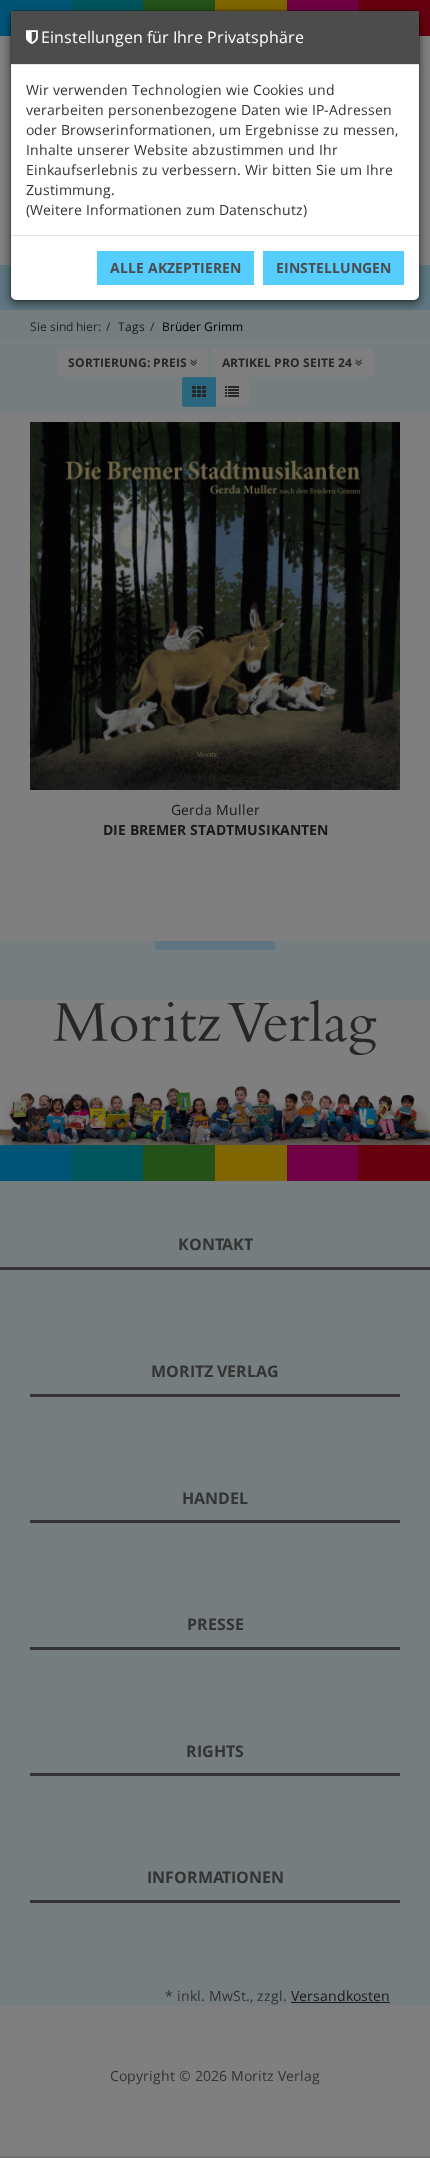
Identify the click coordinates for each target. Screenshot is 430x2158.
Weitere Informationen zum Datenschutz (166, 209)
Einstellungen (333, 267)
